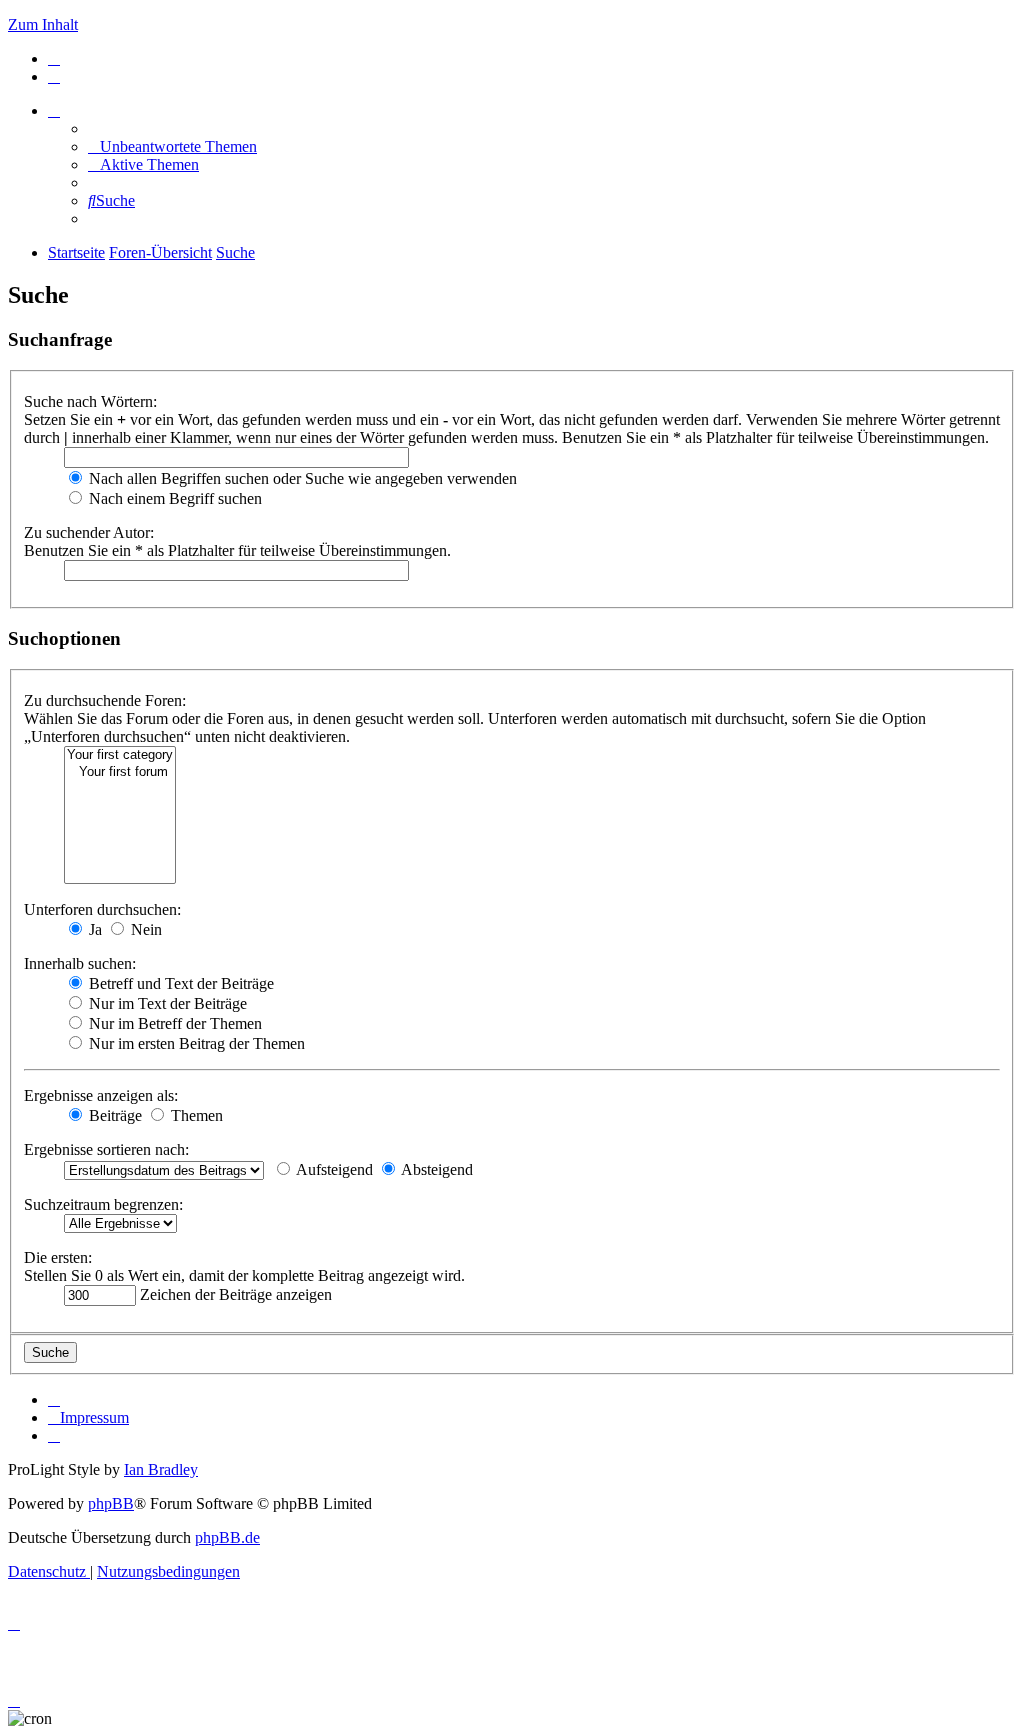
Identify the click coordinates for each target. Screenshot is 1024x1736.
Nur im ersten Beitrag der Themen (195, 1043)
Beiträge (113, 1115)
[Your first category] (120, 755)
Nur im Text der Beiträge (166, 1003)
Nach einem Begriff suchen (173, 498)
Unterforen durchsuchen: (102, 909)
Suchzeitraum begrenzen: (103, 1204)
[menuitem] (54, 58)
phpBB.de (227, 1537)
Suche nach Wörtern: (90, 401)
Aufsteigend (333, 1169)
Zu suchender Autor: (89, 532)
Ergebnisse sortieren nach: (106, 1149)
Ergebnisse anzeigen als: (101, 1095)
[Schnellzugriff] (54, 110)
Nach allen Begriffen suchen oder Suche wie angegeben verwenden (301, 478)
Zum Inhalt (43, 24)
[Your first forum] (120, 772)
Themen (195, 1115)
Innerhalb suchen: (80, 963)
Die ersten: (58, 1257)
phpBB (111, 1503)
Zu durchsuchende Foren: (105, 700)
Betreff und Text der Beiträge (179, 983)
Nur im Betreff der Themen (173, 1023)
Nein (144, 929)
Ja (93, 929)
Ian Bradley (161, 1469)
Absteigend (435, 1169)
